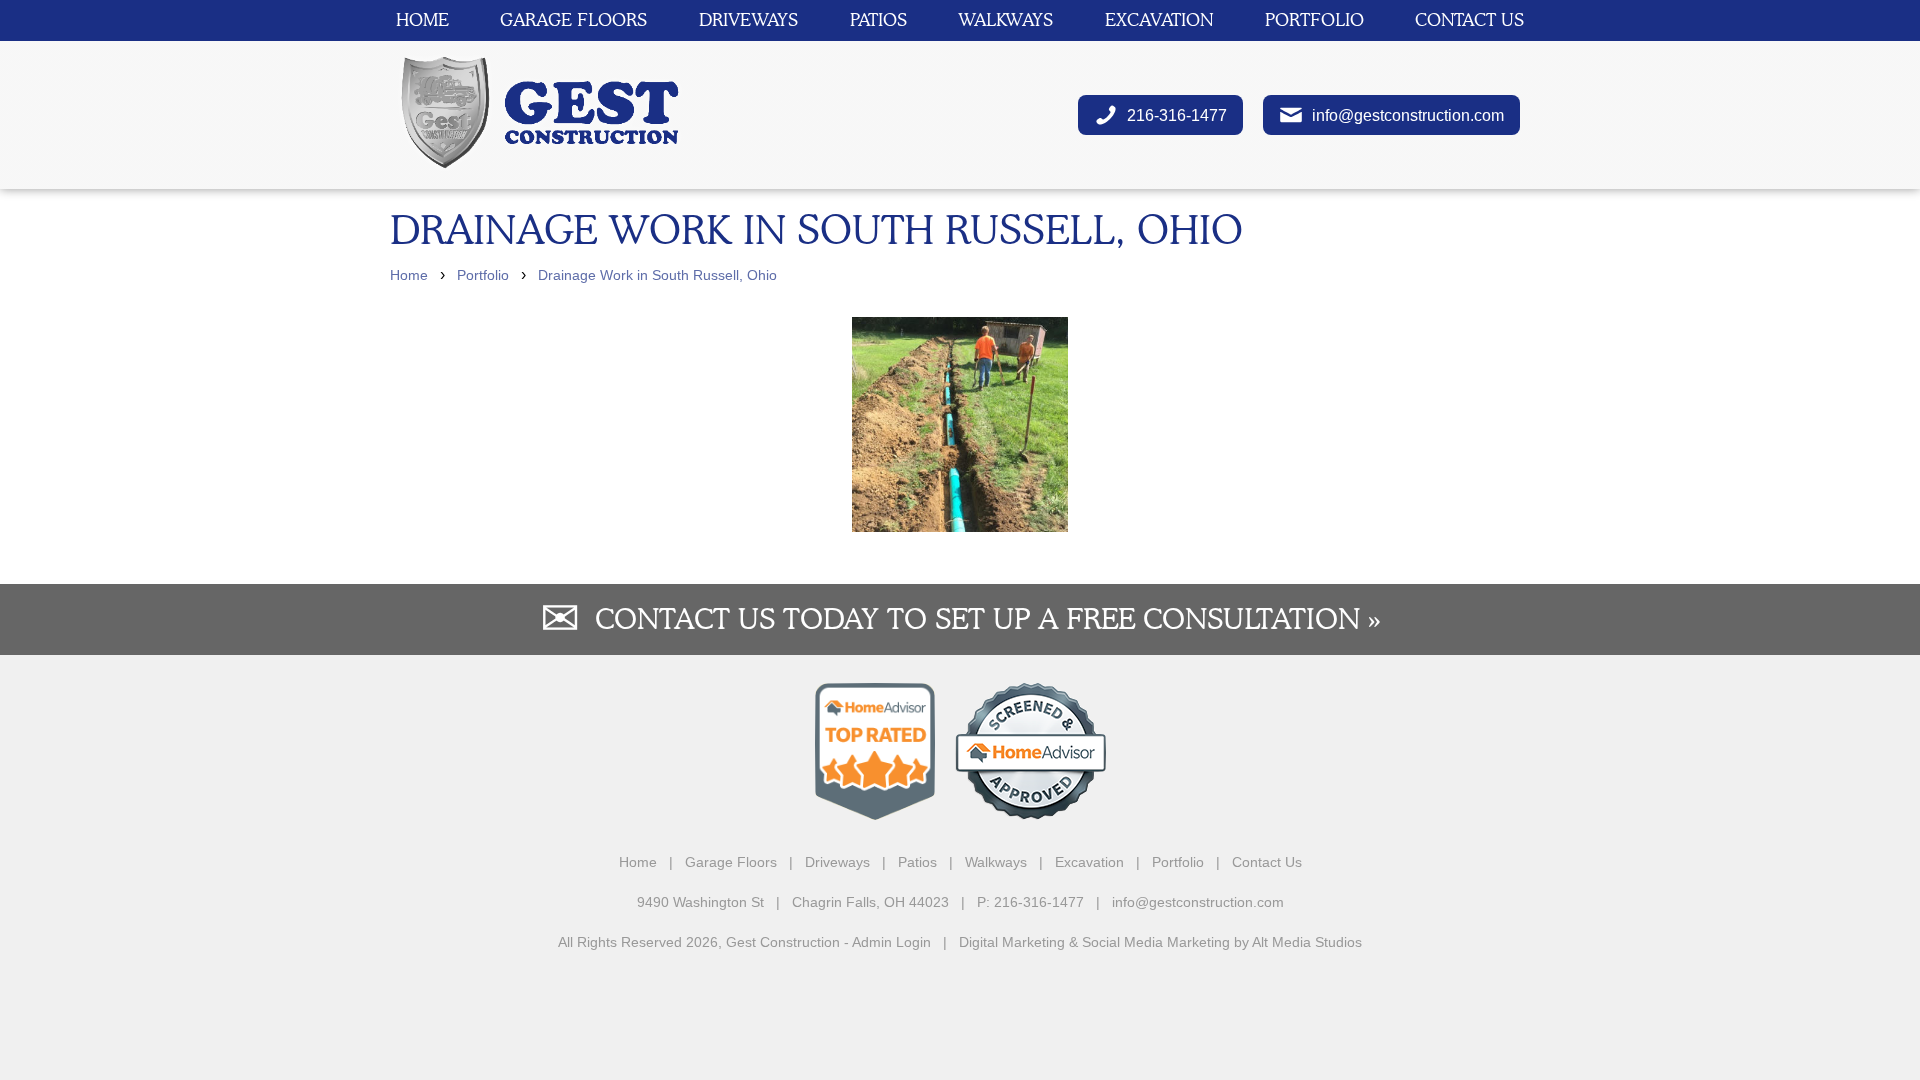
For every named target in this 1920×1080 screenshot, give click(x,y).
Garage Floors (573, 19)
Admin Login (891, 942)
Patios (878, 19)
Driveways (748, 19)
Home (422, 19)
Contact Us (1469, 19)
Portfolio (1314, 19)
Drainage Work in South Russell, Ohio (657, 275)
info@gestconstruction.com (1404, 115)
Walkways (1005, 19)
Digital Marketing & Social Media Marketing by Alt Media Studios (1160, 942)
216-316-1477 (1173, 115)
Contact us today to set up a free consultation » (988, 618)
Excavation (1159, 19)
